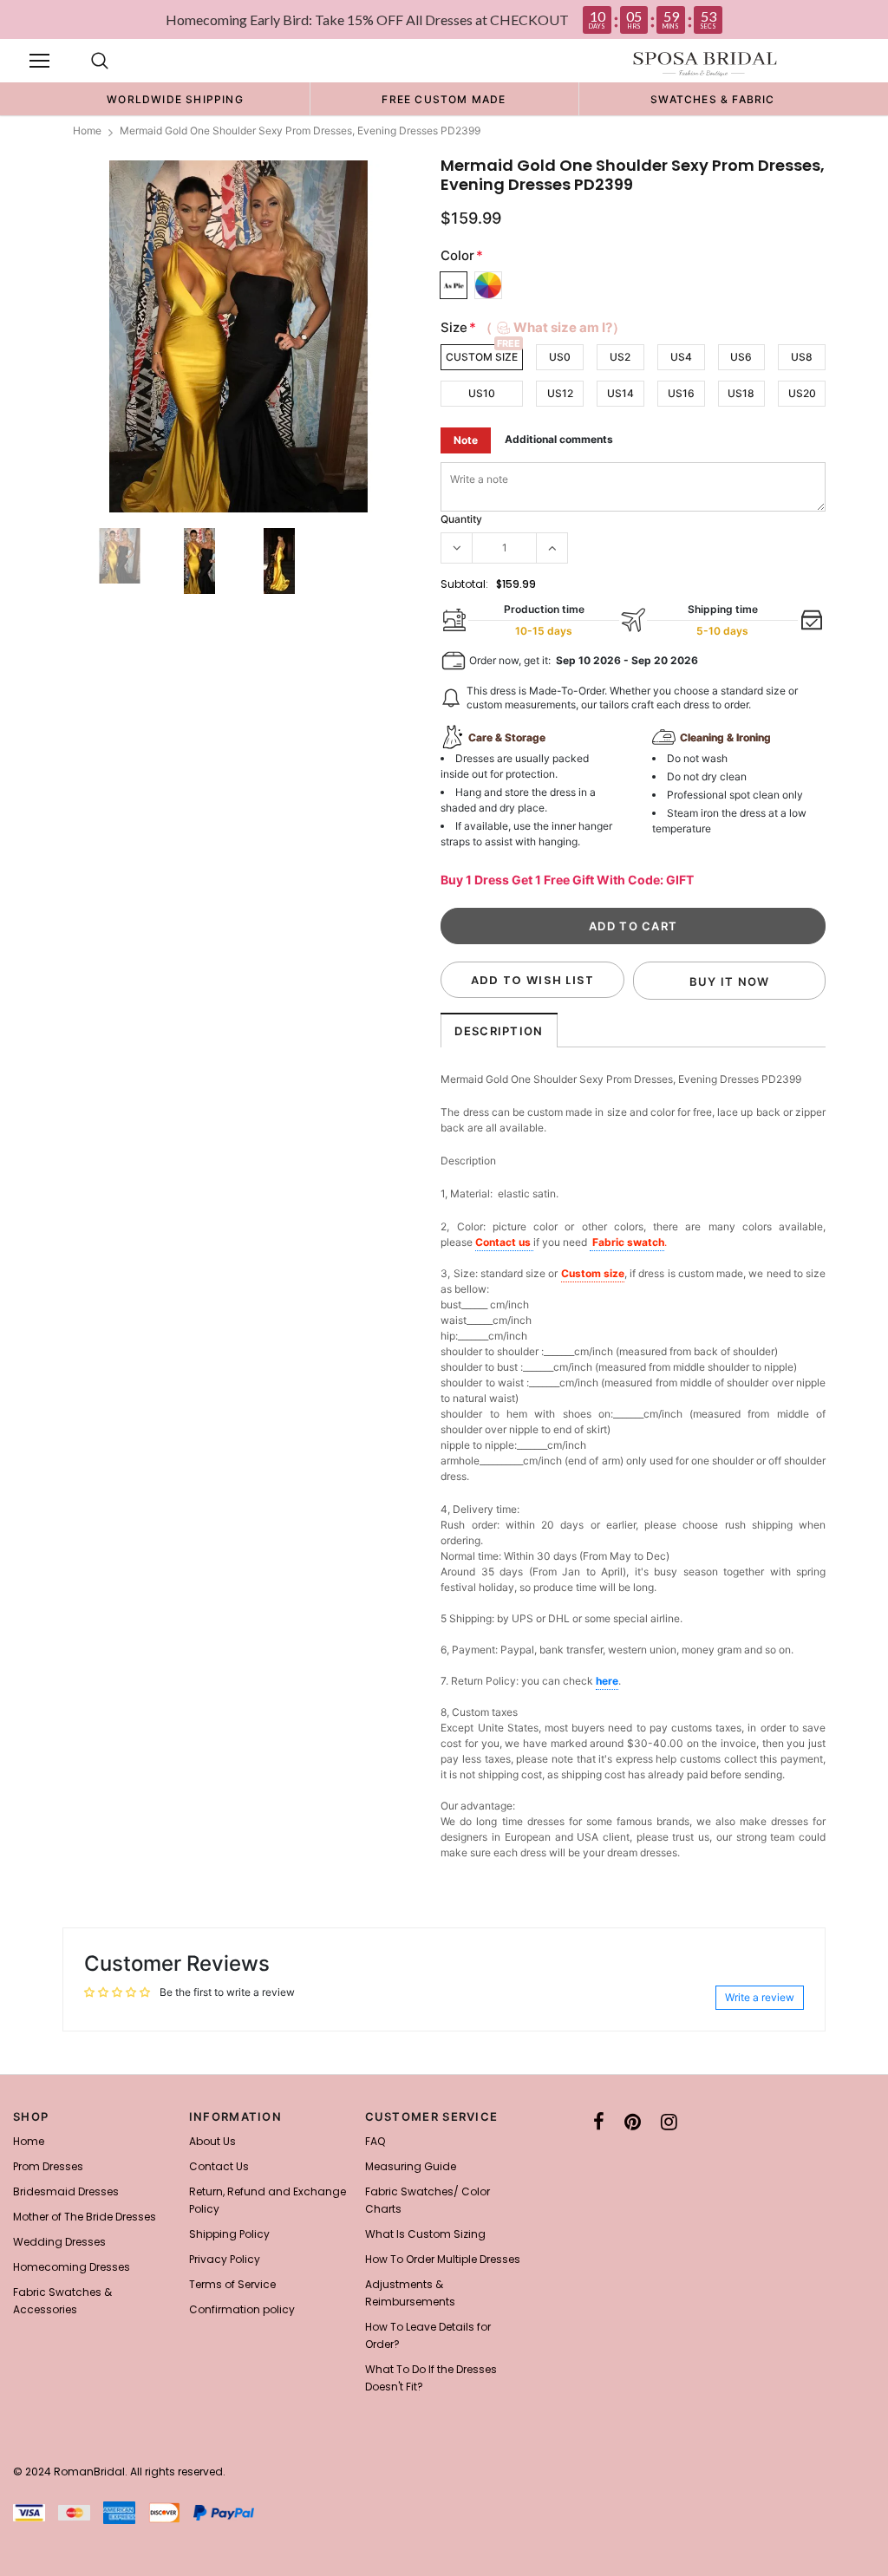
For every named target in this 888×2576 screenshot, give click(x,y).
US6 (741, 357)
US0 (560, 357)
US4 (681, 357)
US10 (482, 393)
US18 (741, 393)
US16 (681, 393)
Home (87, 130)
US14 (620, 393)
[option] (175, 99)
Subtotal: (464, 584)
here (607, 1681)
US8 (802, 357)
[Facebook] (599, 2122)
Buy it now (730, 981)
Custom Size (482, 357)
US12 (560, 393)
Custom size (593, 1273)
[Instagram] (669, 2122)
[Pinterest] (633, 2122)
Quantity (461, 519)
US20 (802, 393)
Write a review (760, 1997)
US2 (620, 357)
